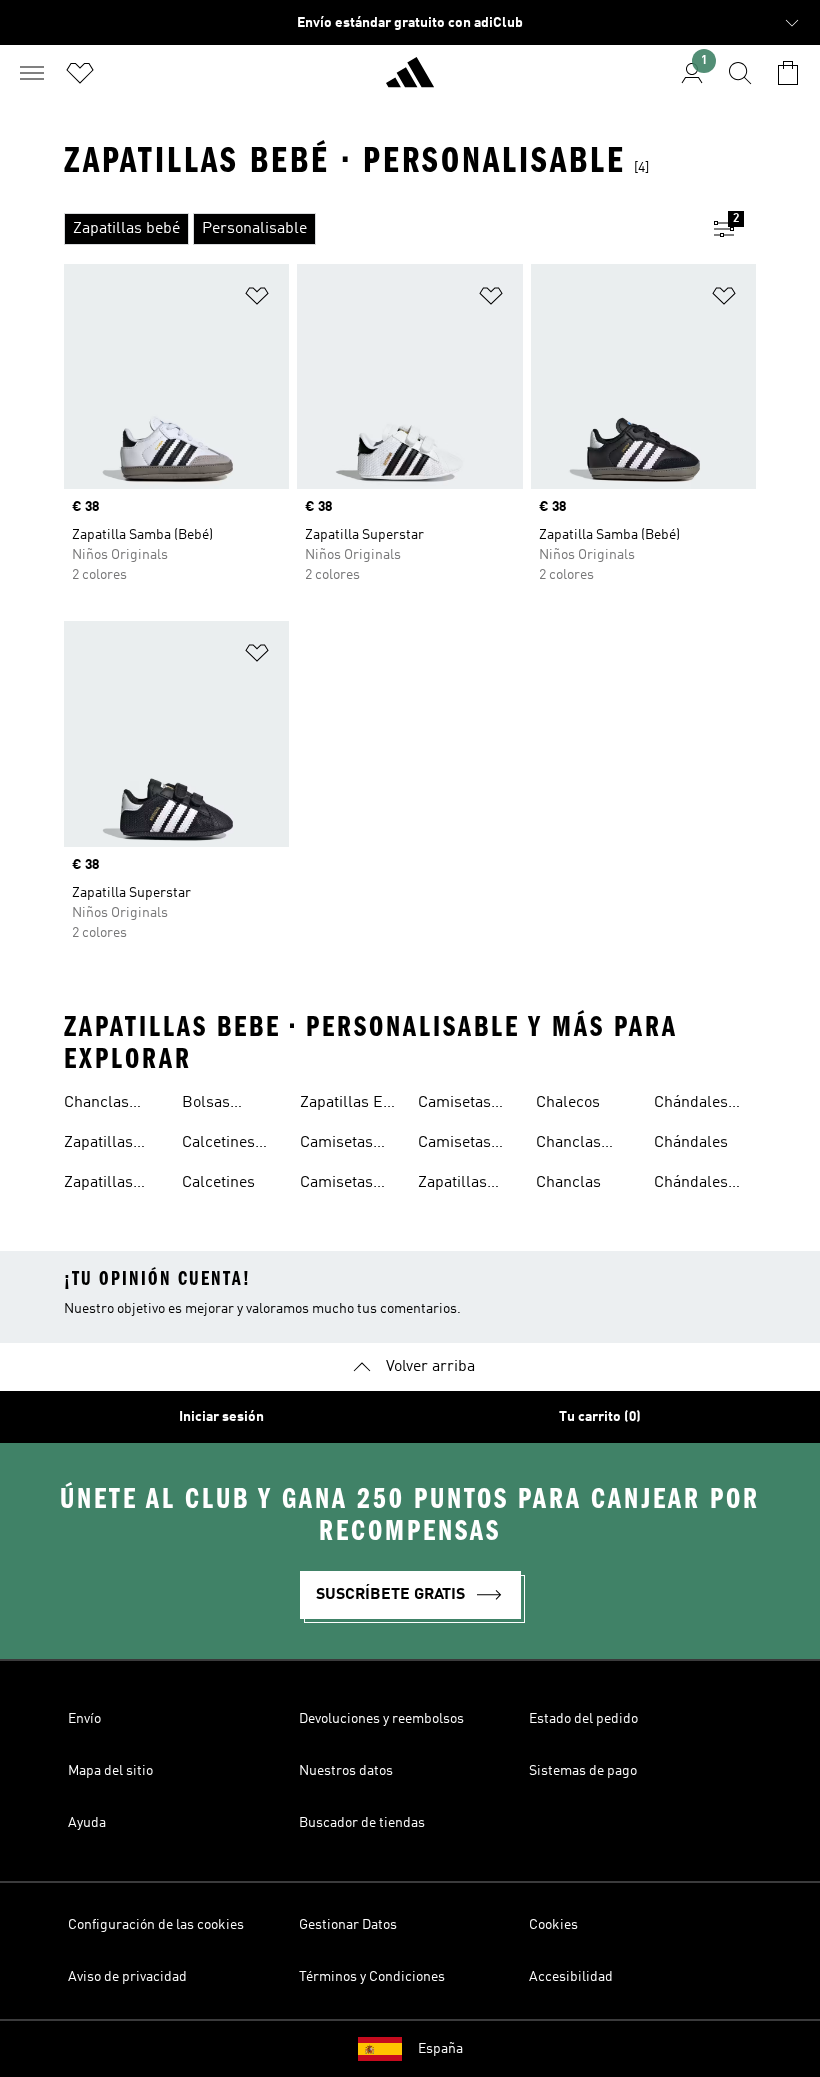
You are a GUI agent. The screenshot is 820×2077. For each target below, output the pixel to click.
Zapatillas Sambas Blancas (98, 1145)
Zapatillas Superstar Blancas (99, 1185)
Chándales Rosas (691, 1185)
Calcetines (218, 1183)
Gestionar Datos (348, 1925)
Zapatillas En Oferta (346, 1105)
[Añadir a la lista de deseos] (257, 299)
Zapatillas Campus (452, 1185)
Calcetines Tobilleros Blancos (218, 1145)
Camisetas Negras (336, 1185)
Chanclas (568, 1183)
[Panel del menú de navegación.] (32, 73)
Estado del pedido (583, 1719)
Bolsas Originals (214, 1105)
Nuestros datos (346, 1771)
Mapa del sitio (110, 1771)
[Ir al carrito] (788, 73)
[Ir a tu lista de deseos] (80, 73)
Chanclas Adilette (96, 1105)
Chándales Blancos (691, 1105)
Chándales (691, 1143)
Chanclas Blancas (568, 1145)
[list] (378, 229)
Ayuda (87, 1823)
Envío (84, 1719)
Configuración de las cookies (156, 1925)
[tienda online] (410, 81)
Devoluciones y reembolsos (381, 1719)
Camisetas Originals (454, 1105)
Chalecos (568, 1103)
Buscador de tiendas (362, 1823)
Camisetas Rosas (454, 1145)
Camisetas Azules (336, 1145)
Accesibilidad (571, 1977)
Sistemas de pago (583, 1771)
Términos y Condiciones (372, 1977)
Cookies (553, 1925)
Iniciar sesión (221, 1417)
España (440, 2049)
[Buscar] (740, 73)
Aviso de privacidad (127, 1977)
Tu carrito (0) (600, 1417)
